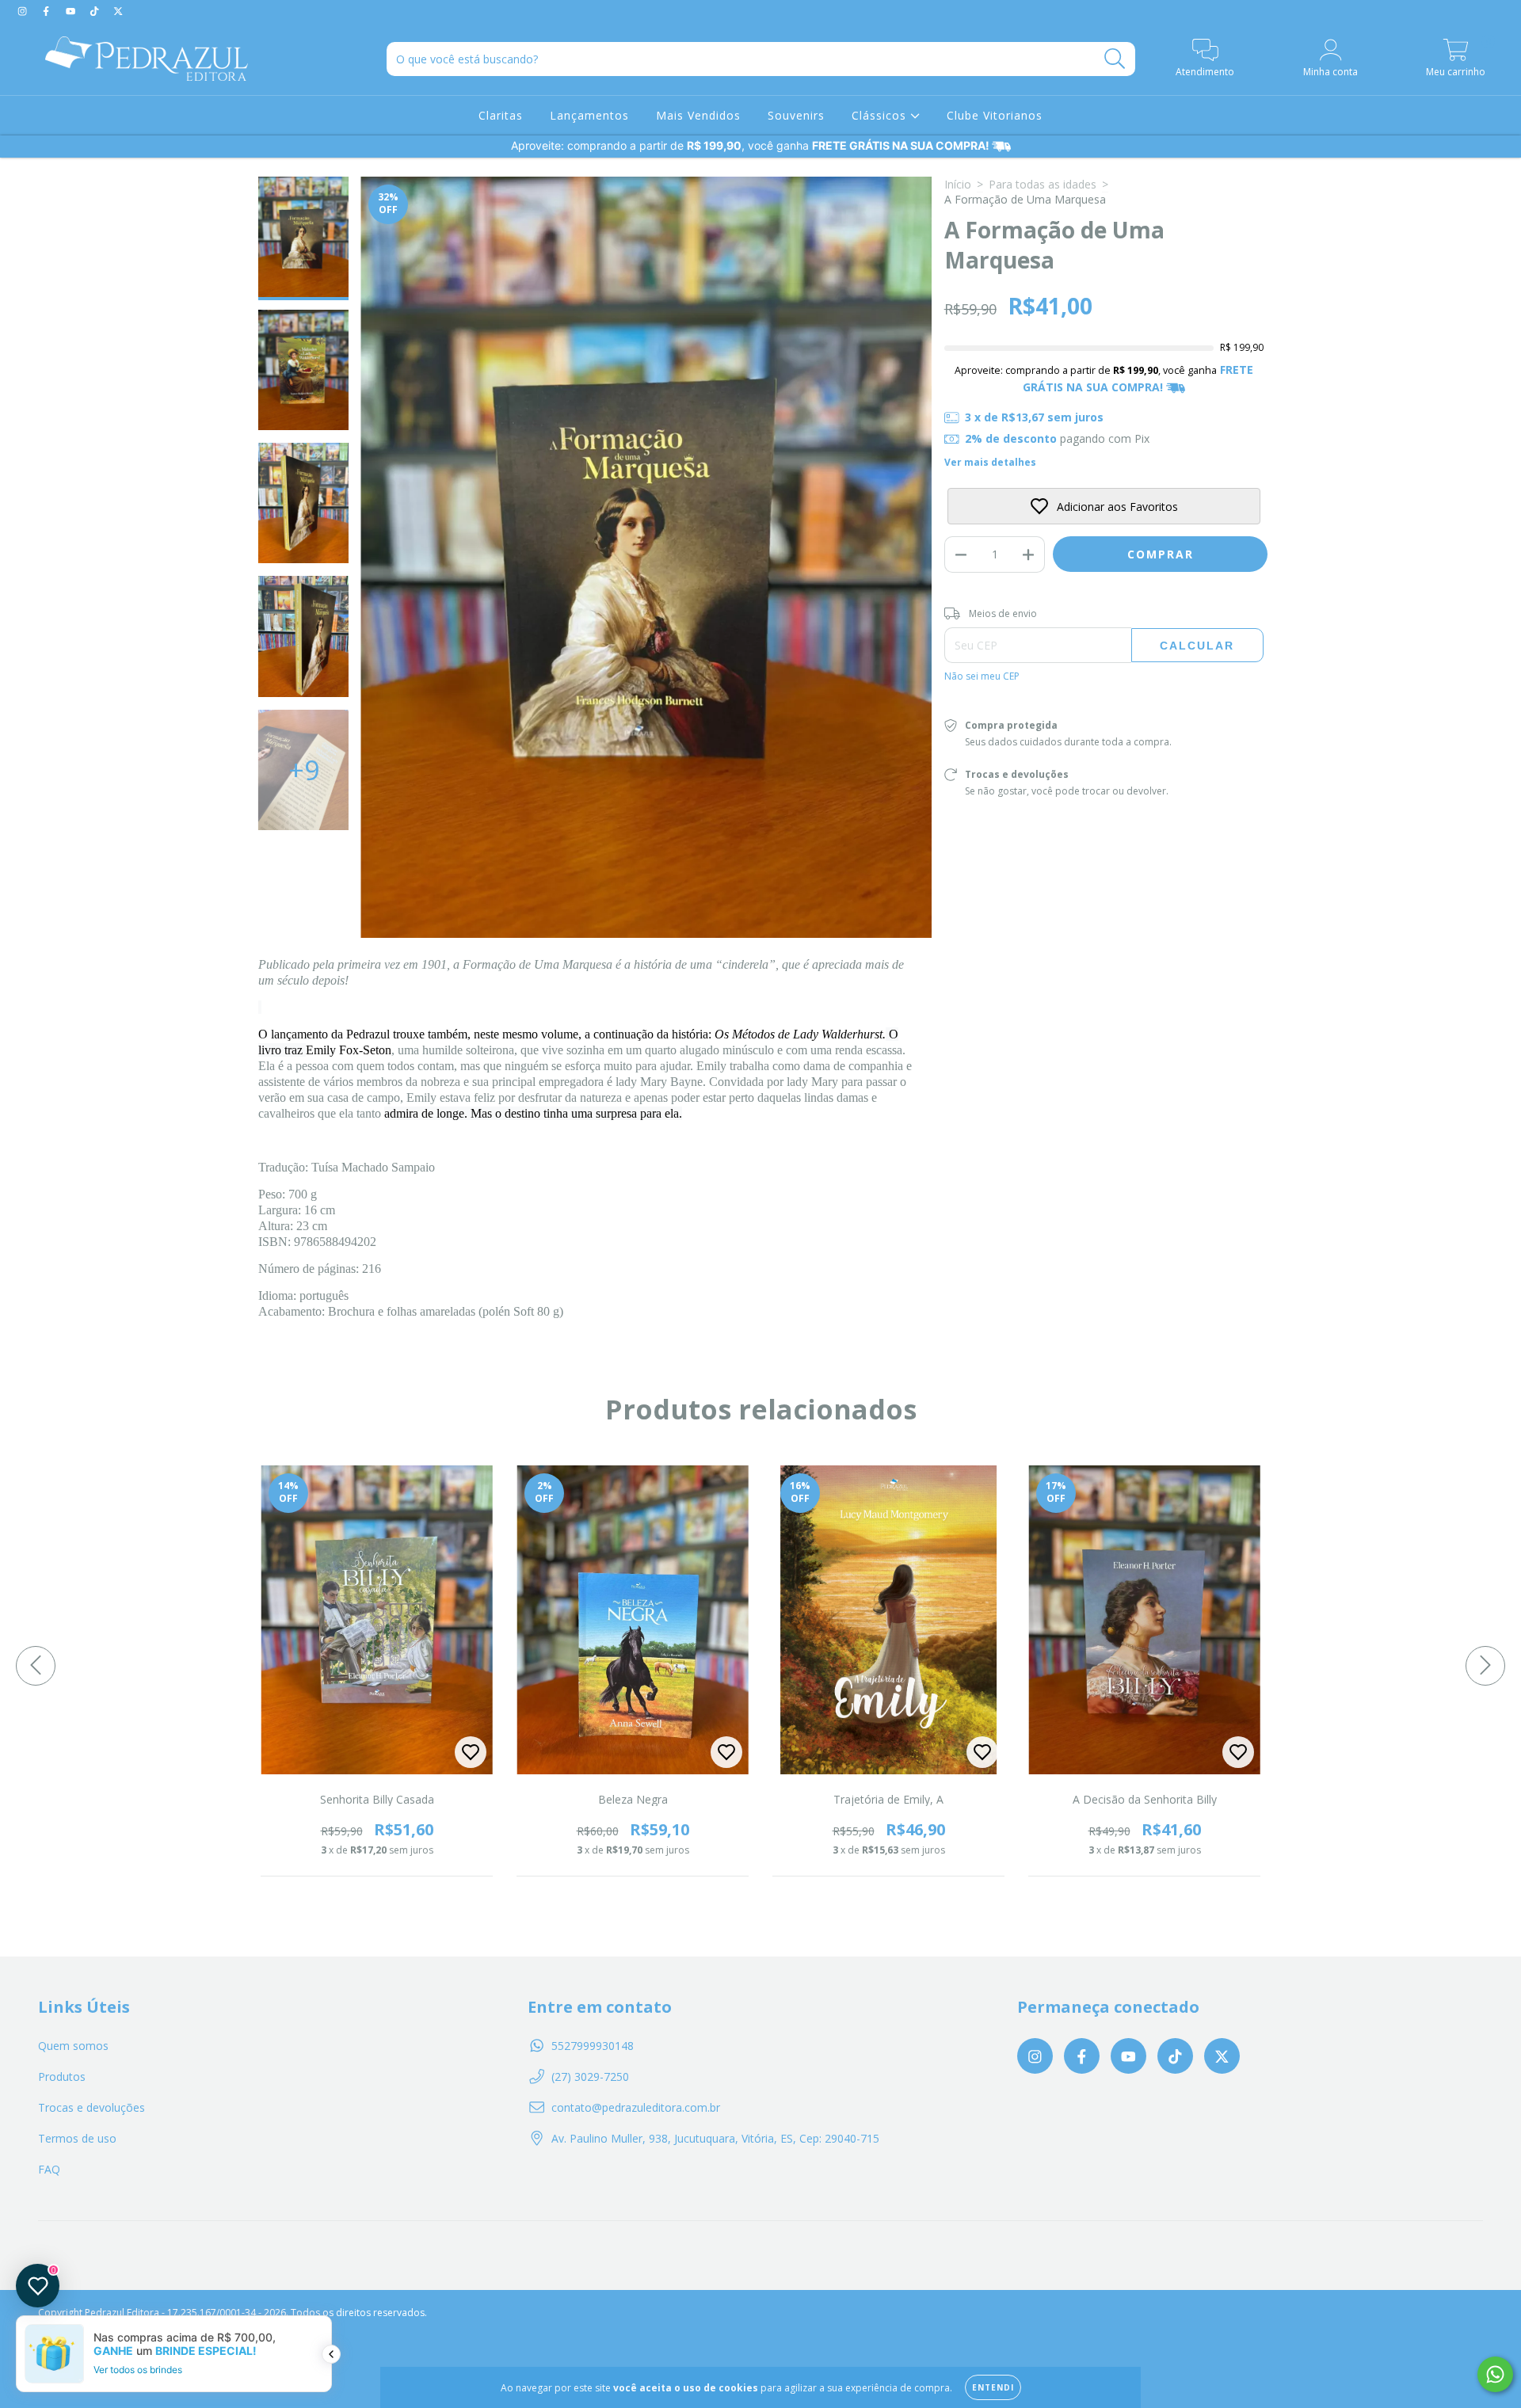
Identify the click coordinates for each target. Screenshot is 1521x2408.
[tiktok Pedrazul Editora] (96, 11)
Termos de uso (77, 2138)
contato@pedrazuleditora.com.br (636, 2107)
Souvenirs (796, 115)
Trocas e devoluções (91, 2107)
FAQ (49, 2169)
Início (958, 184)
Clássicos (881, 115)
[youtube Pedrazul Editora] (72, 11)
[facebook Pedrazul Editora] (48, 11)
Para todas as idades (1043, 184)
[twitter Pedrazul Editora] (118, 11)
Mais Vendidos (698, 115)
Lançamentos (589, 115)
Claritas (501, 115)
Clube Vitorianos (995, 115)
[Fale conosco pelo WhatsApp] (1495, 2374)
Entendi (993, 2387)
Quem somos (73, 2046)
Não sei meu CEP (982, 676)
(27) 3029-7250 (590, 2077)
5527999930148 (593, 2046)
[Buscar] (1115, 59)
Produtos (62, 2077)
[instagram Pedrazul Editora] (24, 11)
